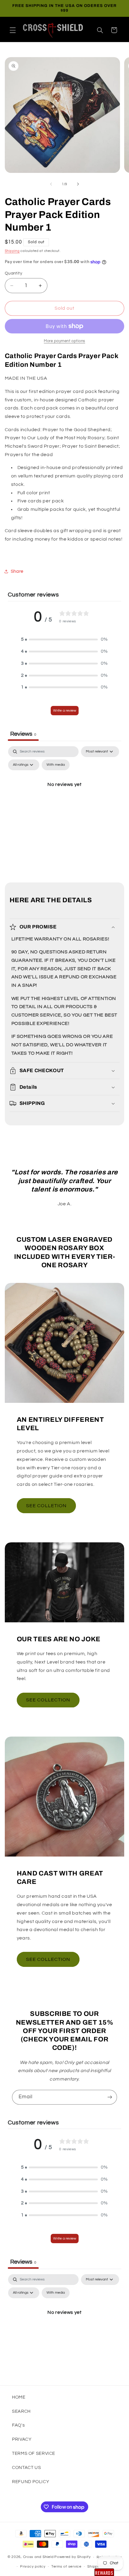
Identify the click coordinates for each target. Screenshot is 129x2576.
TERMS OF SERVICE (34, 2453)
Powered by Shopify (72, 2557)
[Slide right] (78, 184)
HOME (19, 2397)
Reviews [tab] (23, 734)
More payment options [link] (64, 341)
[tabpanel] (65, 798)
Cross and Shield (38, 2557)
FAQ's (18, 2425)
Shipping (12, 251)
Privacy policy (33, 2567)
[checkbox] (56, 765)
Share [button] (17, 571)
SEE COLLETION (46, 1506)
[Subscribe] (110, 2097)
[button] (13, 30)
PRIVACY (22, 2439)
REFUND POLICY (31, 2482)
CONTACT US (26, 2468)
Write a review (65, 711)
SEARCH (21, 2411)
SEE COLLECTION (48, 1700)
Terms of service (66, 2567)
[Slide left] (51, 184)
